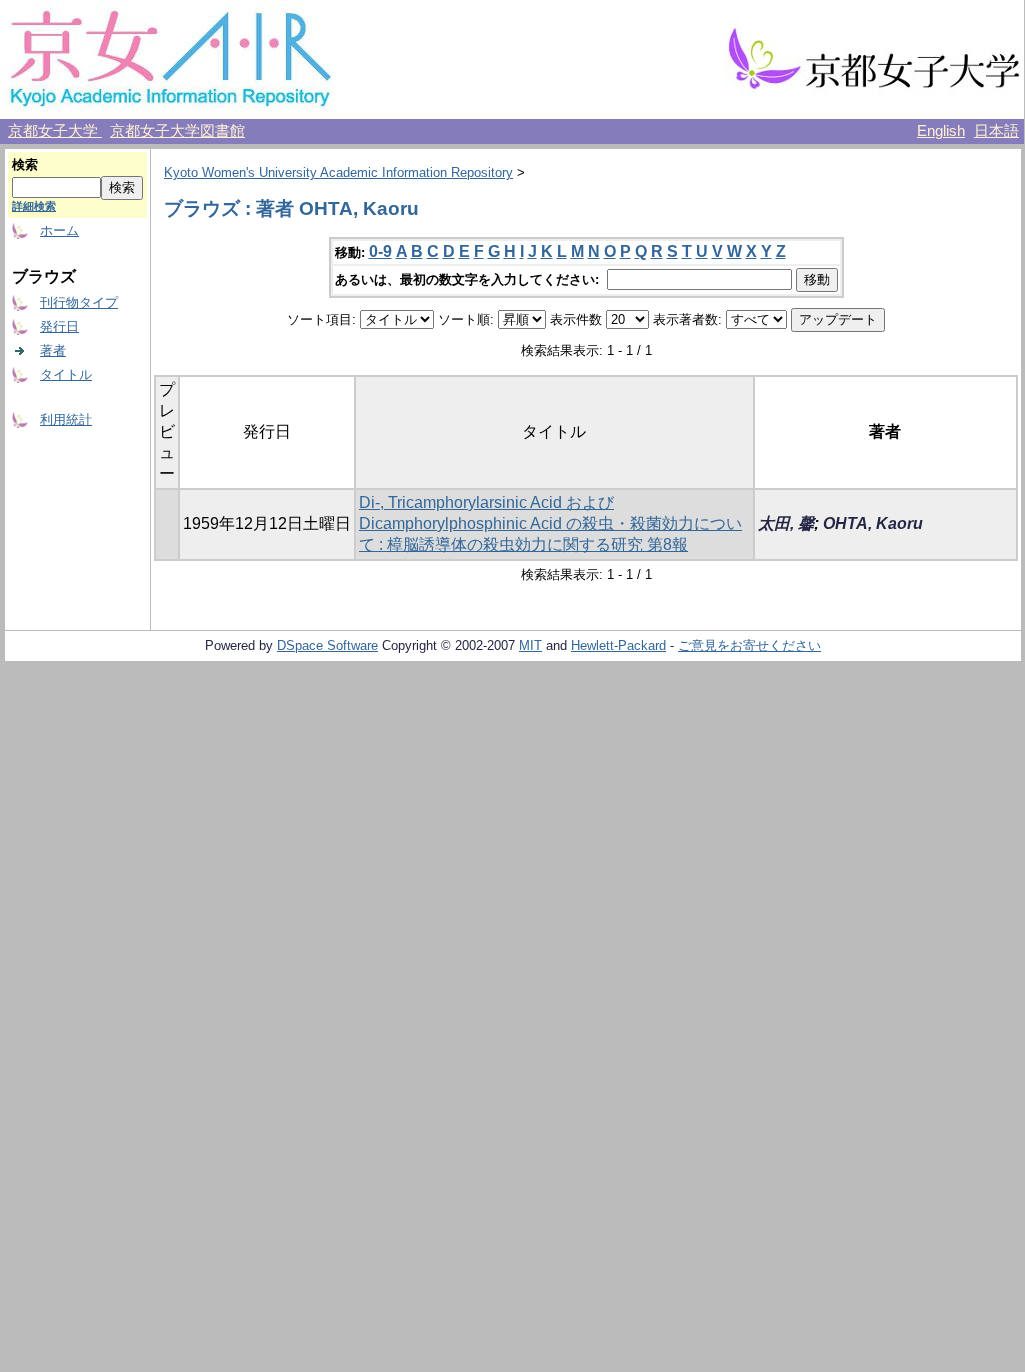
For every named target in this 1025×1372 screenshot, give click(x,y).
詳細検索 (34, 206)
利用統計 (66, 419)
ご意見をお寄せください (749, 645)
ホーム (59, 230)
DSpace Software (327, 645)
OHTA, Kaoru (873, 523)
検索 (25, 164)
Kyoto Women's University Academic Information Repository (338, 172)
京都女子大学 (55, 131)
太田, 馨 (786, 523)
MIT (530, 645)
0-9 (380, 251)
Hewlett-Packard (618, 645)
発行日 (59, 326)
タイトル (66, 374)
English (941, 131)
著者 (53, 350)
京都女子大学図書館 (177, 131)
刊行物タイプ (79, 302)
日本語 (996, 131)
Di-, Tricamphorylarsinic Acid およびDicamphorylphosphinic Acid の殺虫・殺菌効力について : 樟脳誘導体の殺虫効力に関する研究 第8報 (550, 523)
